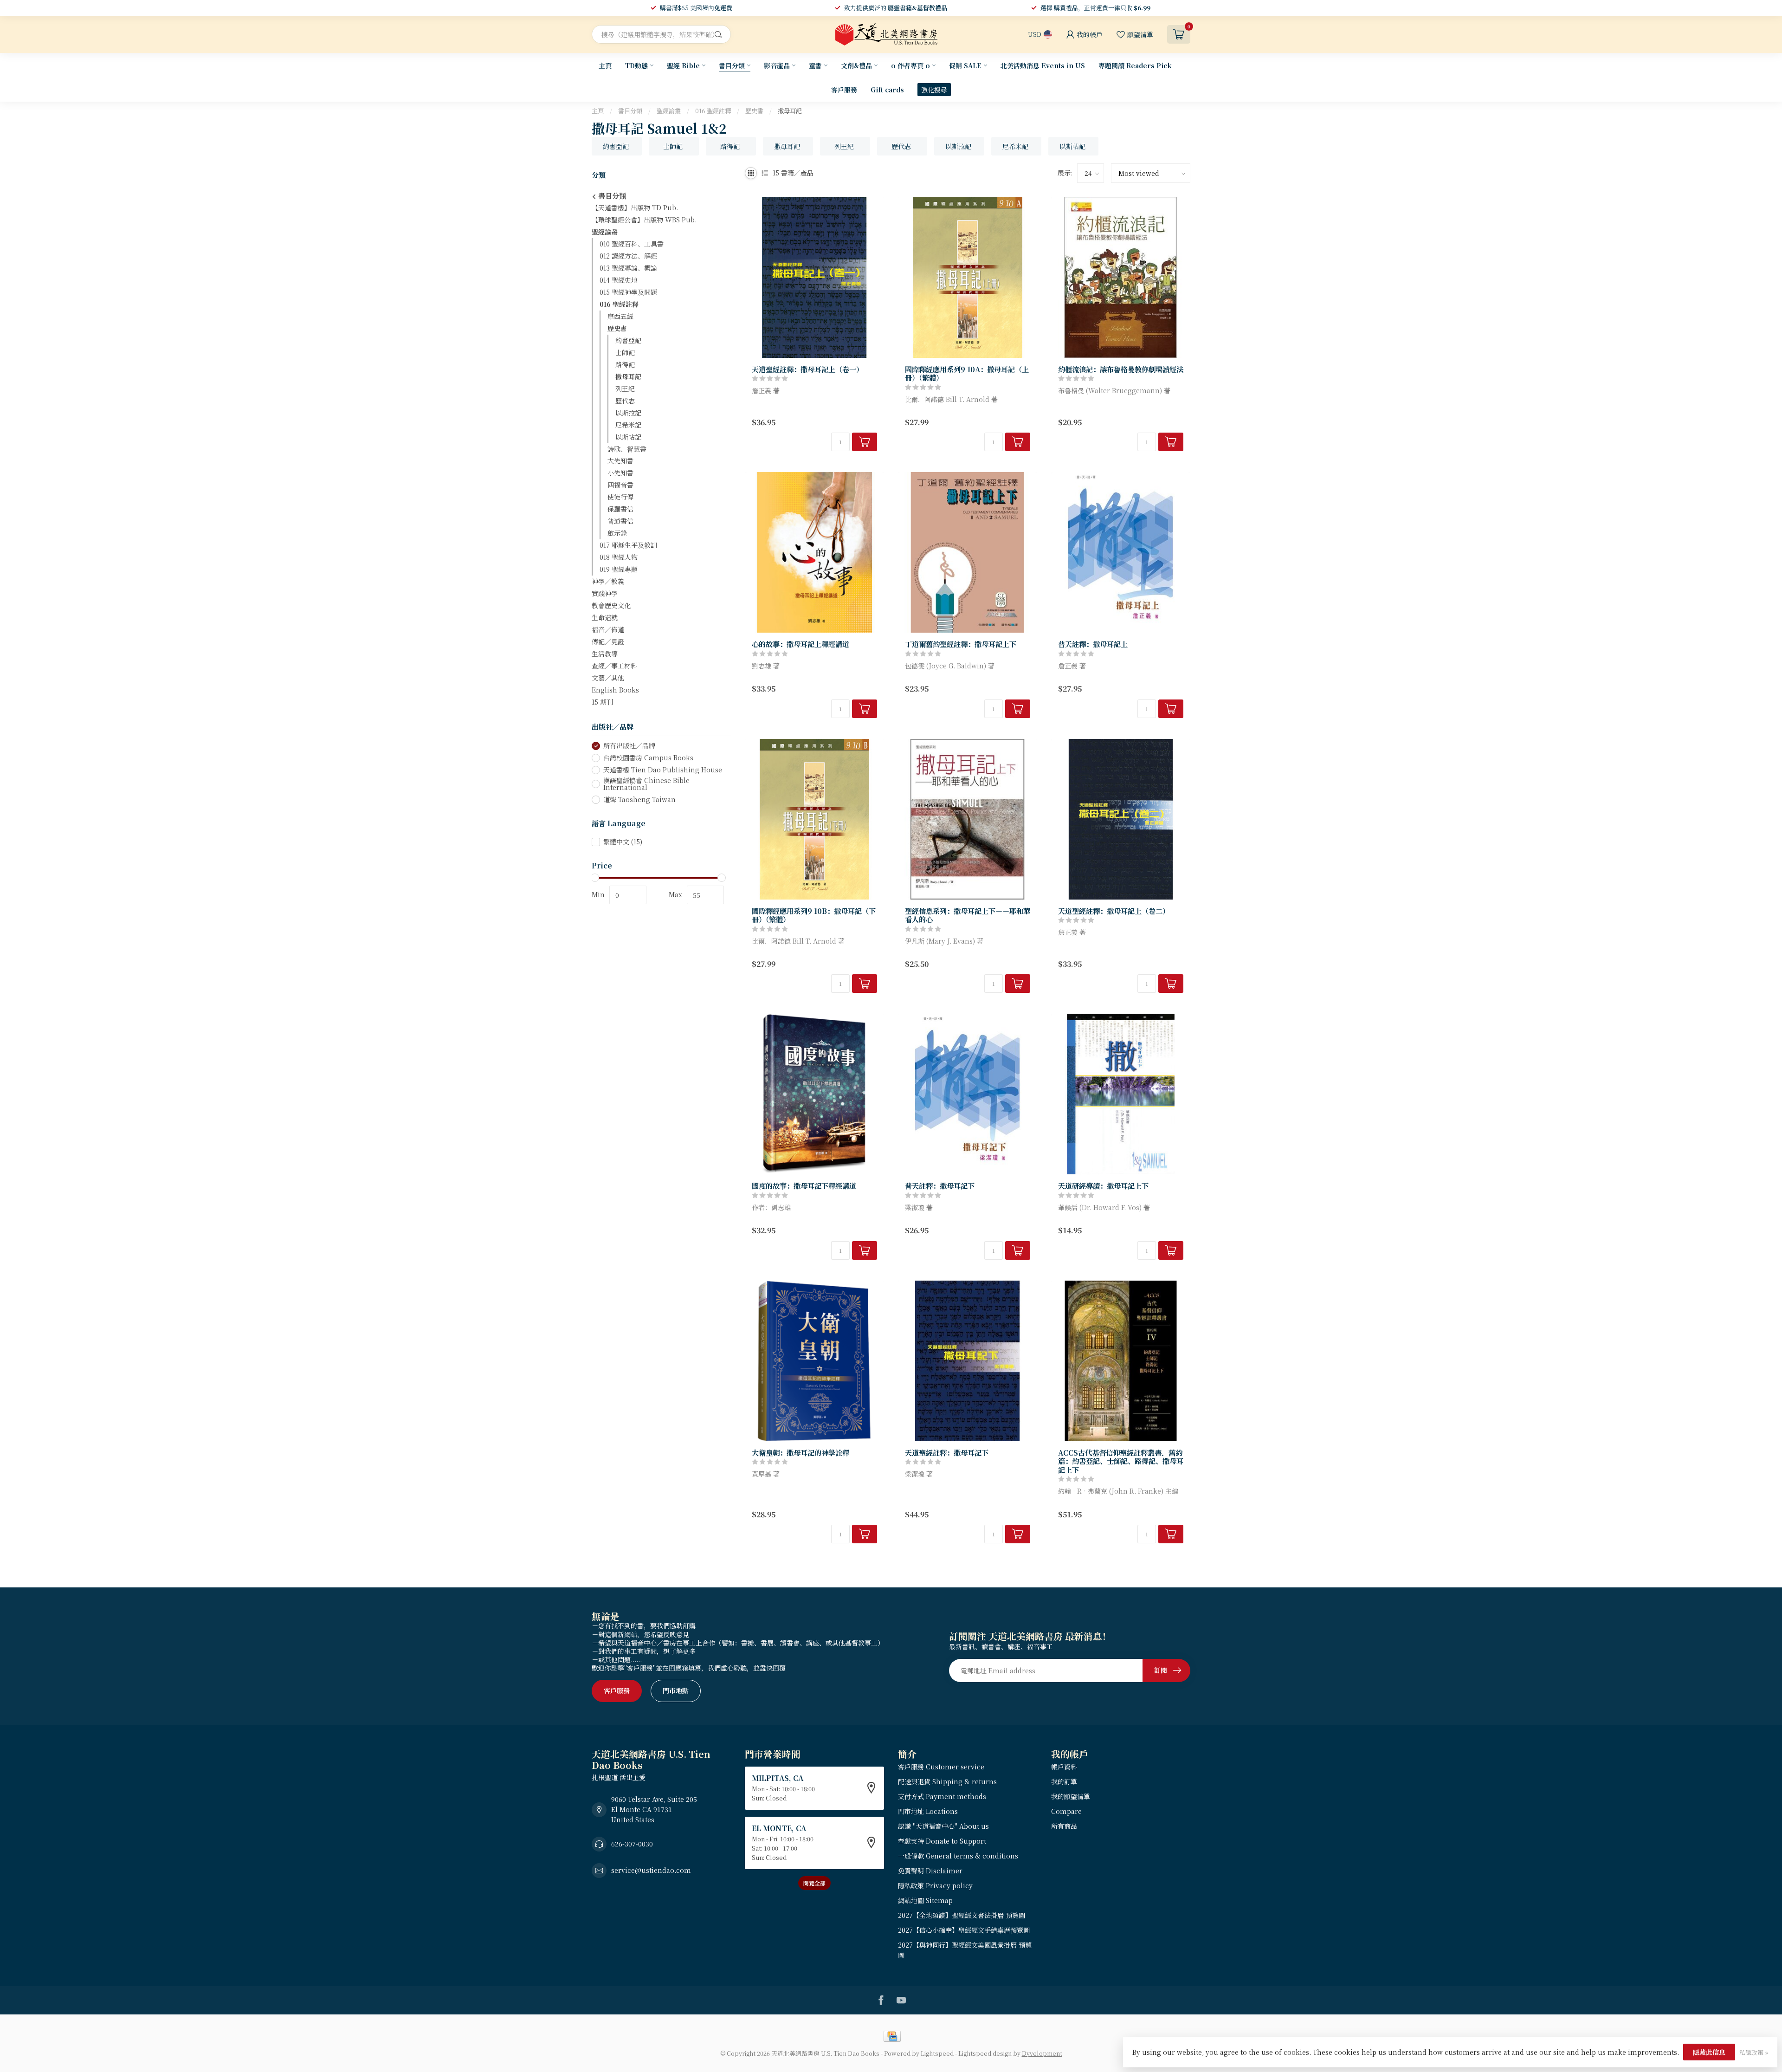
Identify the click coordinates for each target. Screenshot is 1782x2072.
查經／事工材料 (614, 666)
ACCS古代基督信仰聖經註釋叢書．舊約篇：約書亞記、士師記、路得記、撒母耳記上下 (1121, 1461)
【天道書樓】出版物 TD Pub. (635, 207)
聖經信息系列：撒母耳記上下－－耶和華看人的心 (968, 915)
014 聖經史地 (619, 280)
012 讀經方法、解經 (628, 256)
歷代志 (625, 401)
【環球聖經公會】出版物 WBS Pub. (644, 220)
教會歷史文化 (611, 606)
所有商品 (1064, 1826)
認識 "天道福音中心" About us (943, 1826)
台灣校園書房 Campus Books (648, 758)
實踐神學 (605, 594)
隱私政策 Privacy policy (935, 1885)
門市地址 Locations (928, 1811)
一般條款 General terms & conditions (958, 1856)
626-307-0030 (632, 1844)
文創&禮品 (856, 65)
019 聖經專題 (619, 570)
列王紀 (625, 388)
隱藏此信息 (1709, 2052)
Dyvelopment (1042, 2053)
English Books (615, 690)
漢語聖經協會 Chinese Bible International (646, 784)
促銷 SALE (965, 65)
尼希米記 (628, 425)
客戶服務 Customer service (941, 1767)
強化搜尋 (934, 90)
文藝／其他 (608, 678)
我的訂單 (1064, 1781)
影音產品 (777, 65)
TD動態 (636, 65)
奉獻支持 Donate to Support (942, 1841)
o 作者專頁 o (910, 65)
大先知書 (620, 461)
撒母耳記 (790, 111)
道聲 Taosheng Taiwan (639, 800)
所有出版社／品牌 (629, 746)
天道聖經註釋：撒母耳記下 (947, 1452)
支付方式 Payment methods (942, 1796)
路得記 (625, 364)
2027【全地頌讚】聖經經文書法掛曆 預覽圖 (962, 1915)
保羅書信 (620, 509)
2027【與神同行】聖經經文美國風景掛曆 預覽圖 (965, 1950)
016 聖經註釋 (713, 111)
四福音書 (620, 485)
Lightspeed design (985, 2053)
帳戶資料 (1064, 1767)
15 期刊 (602, 702)
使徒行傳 (620, 497)
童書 (815, 65)
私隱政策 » (1754, 2052)
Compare (1066, 1811)
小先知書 (620, 473)
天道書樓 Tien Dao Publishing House (663, 770)
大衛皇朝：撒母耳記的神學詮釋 (801, 1452)
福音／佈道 (608, 630)
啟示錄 (617, 533)
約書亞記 (628, 340)
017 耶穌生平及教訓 (628, 545)
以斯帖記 (628, 437)
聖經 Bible (683, 65)
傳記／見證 (608, 642)
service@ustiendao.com (651, 1870)
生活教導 (605, 654)
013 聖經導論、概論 (628, 268)
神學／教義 (608, 582)
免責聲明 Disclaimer (930, 1871)
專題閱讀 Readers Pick (1135, 65)
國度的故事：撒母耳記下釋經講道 (804, 1185)
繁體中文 (623, 842)
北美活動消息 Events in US (1043, 65)
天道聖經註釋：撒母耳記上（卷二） (1114, 911)
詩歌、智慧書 (627, 449)
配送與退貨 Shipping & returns (947, 1781)
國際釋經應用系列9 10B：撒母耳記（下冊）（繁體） (814, 915)
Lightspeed (937, 2053)
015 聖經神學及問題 (628, 292)
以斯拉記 (628, 413)
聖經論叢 (669, 111)
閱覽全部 (814, 1883)
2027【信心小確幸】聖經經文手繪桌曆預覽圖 (964, 1930)
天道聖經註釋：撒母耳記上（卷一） (807, 369)
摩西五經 (620, 316)
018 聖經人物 (619, 557)
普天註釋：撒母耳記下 (940, 1185)
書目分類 (732, 65)
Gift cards (887, 90)
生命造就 (605, 618)
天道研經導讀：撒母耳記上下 (1103, 1185)
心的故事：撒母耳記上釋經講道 (801, 644)
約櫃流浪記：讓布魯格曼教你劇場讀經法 (1121, 369)
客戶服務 (844, 90)
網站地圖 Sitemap (925, 1900)
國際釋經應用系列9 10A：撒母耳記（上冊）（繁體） (967, 373)
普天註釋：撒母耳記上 (1093, 644)
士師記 (625, 352)
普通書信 (620, 521)
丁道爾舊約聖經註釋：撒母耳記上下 (961, 644)
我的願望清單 (1071, 1796)
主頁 (605, 65)
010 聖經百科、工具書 (632, 244)
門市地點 (676, 1690)
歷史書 (754, 111)
